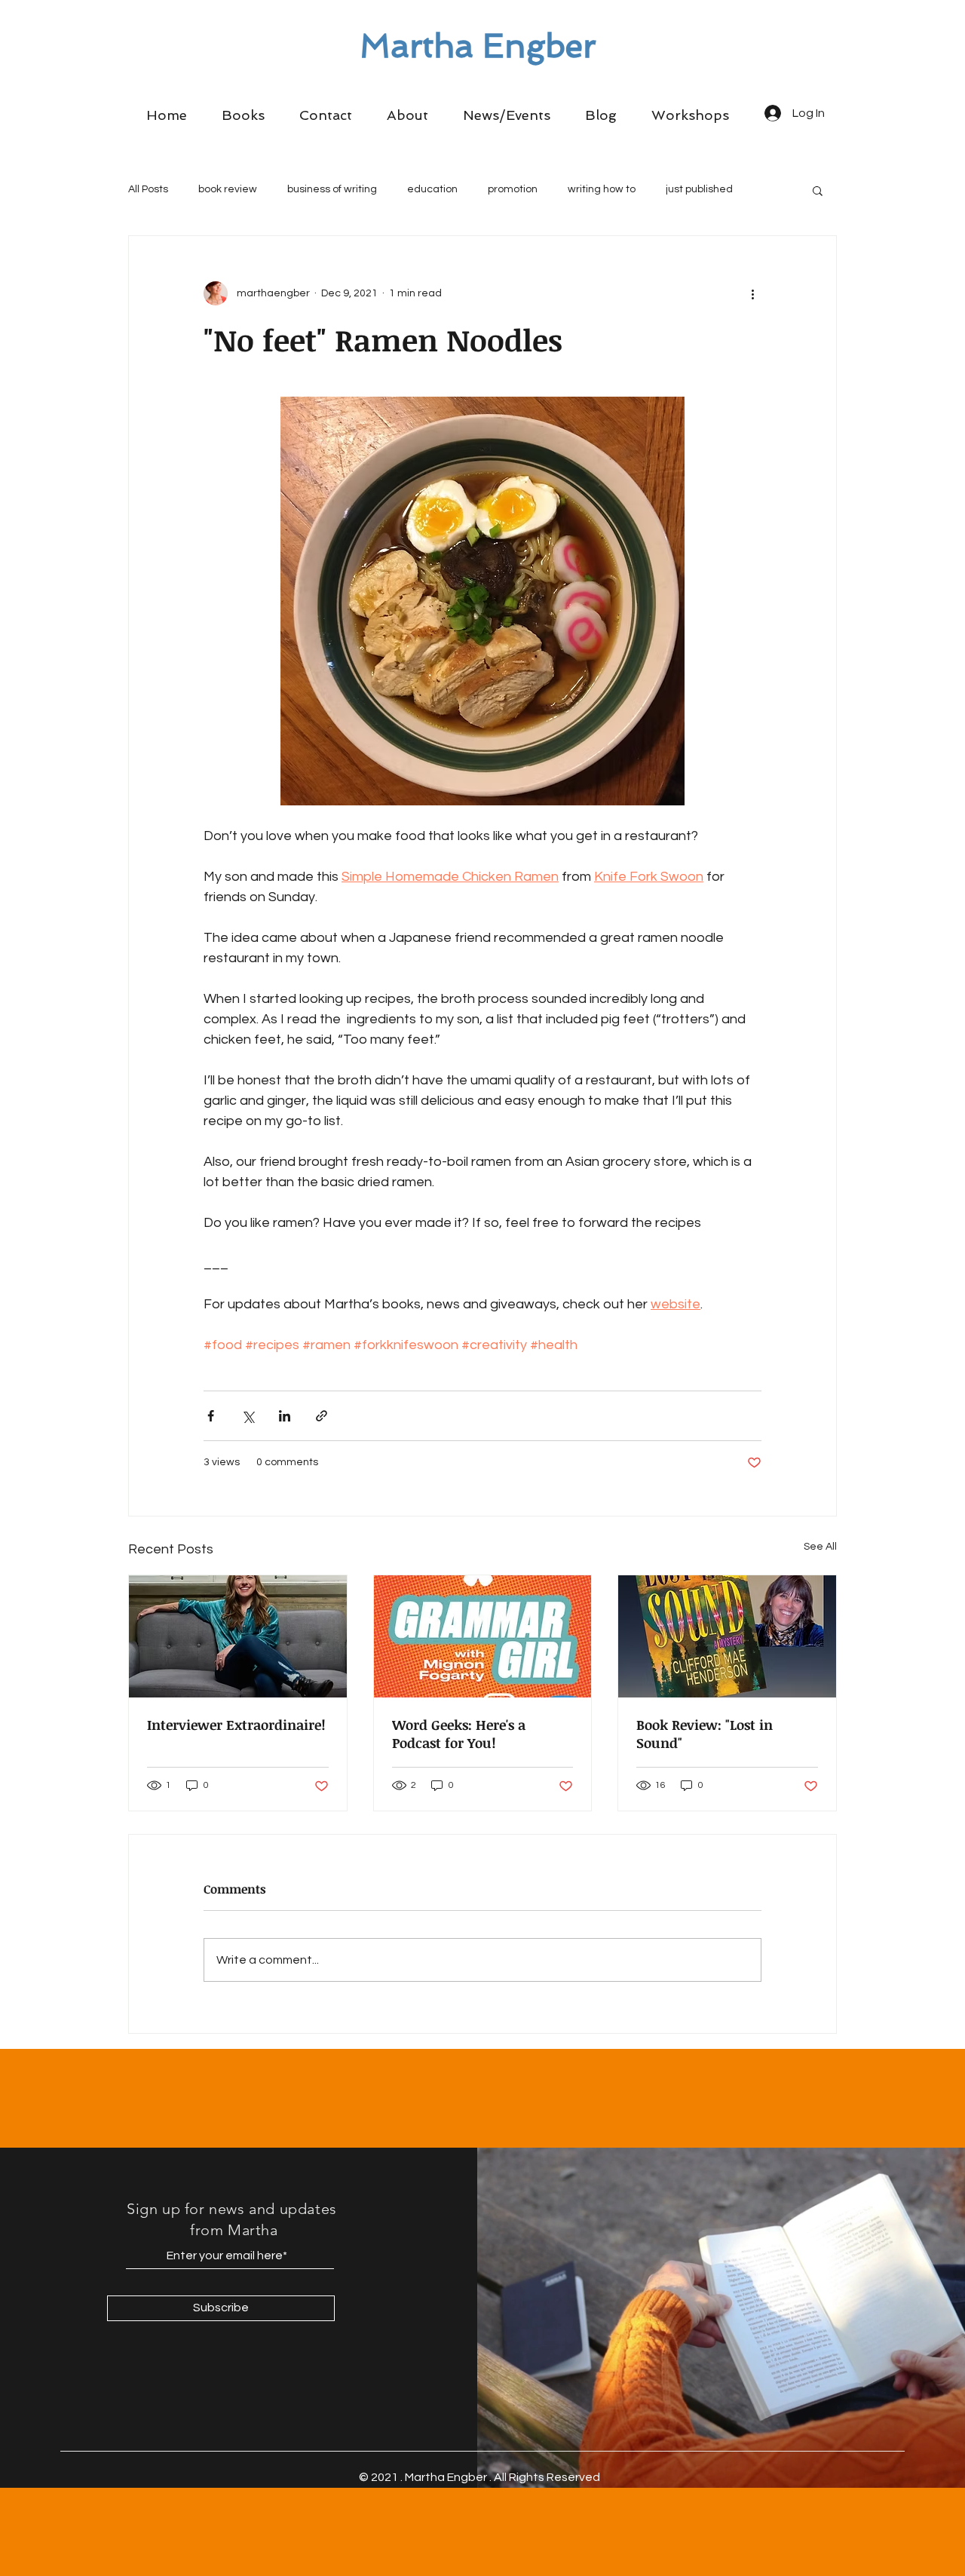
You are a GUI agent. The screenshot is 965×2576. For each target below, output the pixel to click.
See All (820, 1547)
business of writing (332, 189)
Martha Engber (478, 46)
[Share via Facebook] (211, 1416)
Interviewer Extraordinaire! (236, 1725)
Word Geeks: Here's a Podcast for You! (459, 1734)
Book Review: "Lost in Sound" (705, 1734)
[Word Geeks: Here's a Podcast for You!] (483, 1636)
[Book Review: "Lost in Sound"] (727, 1636)
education (432, 189)
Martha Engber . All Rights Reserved (502, 2477)
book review (228, 189)
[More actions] (752, 293)
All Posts (148, 189)
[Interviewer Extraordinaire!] (238, 1636)
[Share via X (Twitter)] (248, 1416)
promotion (513, 189)
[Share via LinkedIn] (285, 1416)
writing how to (602, 189)
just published (699, 189)
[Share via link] (322, 1416)
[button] (243, 115)
